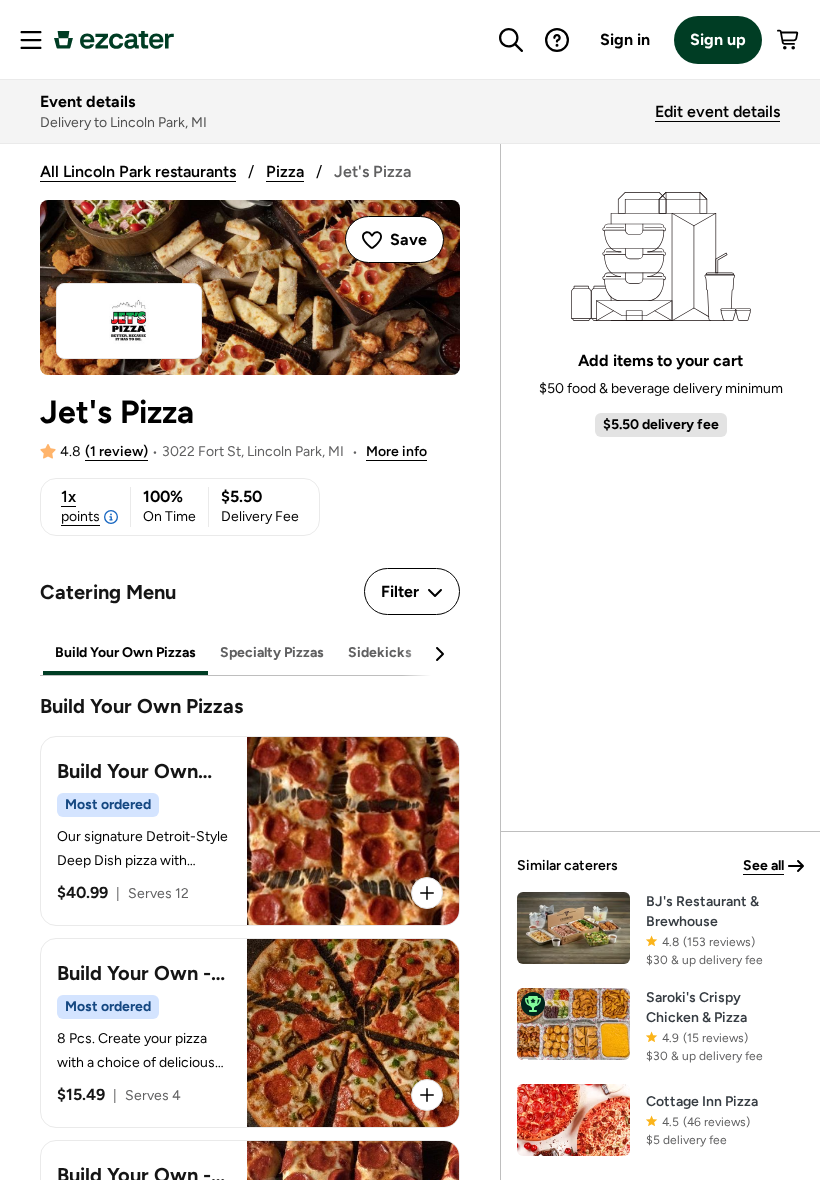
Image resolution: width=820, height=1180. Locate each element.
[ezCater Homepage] (114, 40)
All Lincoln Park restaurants (138, 171)
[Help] (557, 40)
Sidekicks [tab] (380, 652)
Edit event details (717, 111)
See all (763, 865)
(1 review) (116, 451)
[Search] (511, 40)
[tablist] (250, 653)
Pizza (285, 171)
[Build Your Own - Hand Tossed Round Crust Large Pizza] (250, 1033)
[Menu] (31, 40)
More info (396, 451)
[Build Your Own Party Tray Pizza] (250, 831)
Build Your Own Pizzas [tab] (125, 652)
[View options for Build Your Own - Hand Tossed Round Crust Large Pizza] (427, 1095)
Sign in (625, 39)
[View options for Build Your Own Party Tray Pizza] (427, 893)
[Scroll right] (439, 654)
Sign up (718, 39)
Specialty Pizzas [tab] (272, 652)
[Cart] (789, 40)
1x (80, 506)
